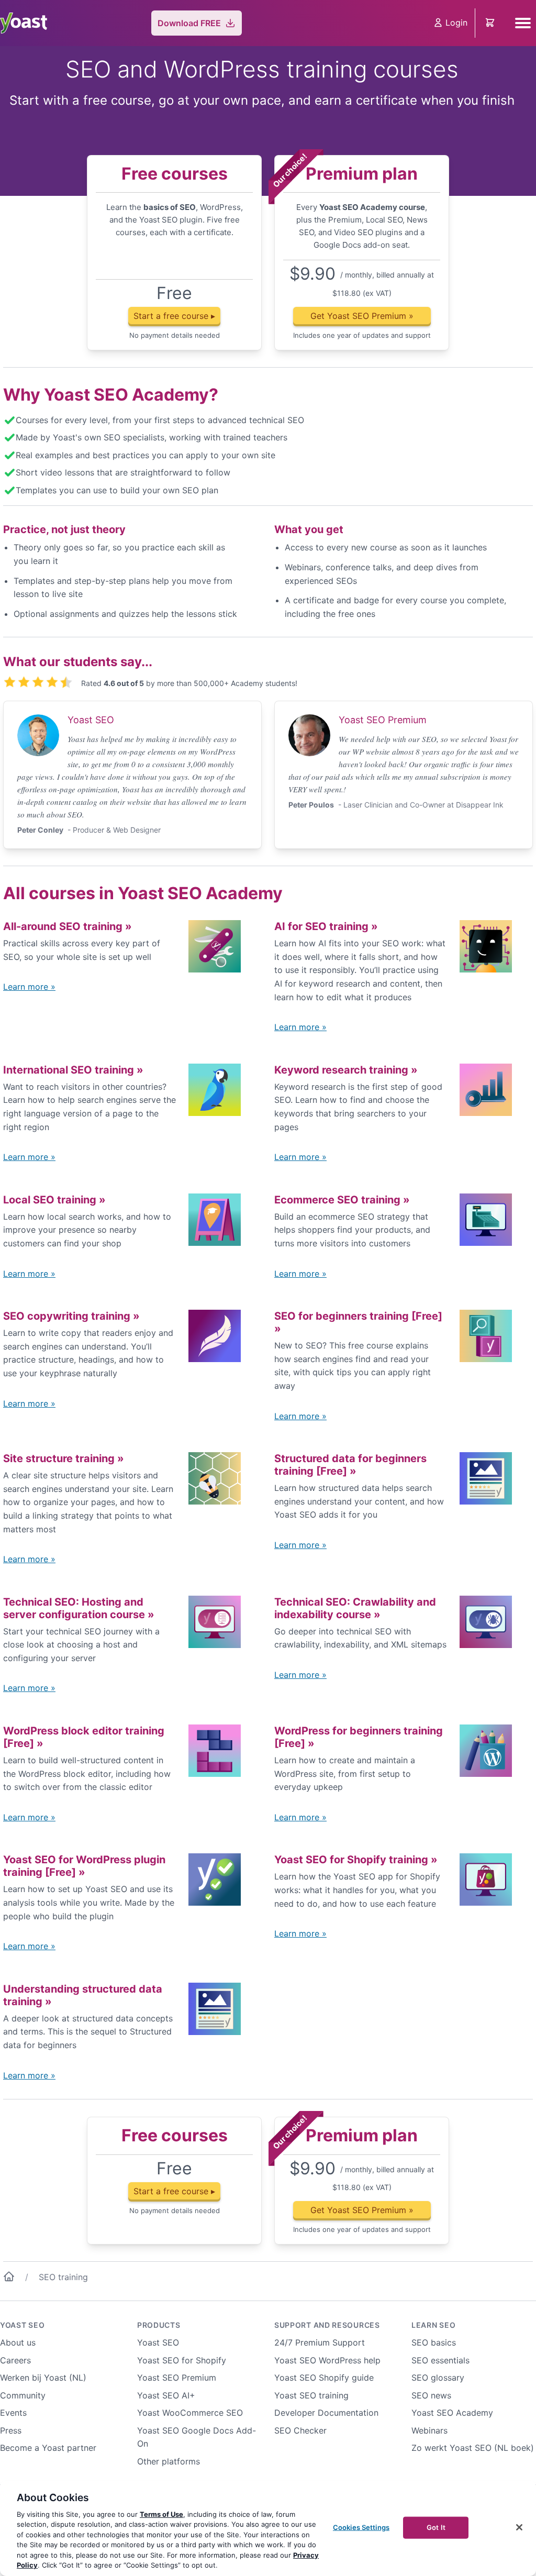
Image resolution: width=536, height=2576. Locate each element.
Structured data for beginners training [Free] (350, 1465)
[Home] (9, 2279)
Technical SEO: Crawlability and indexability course (355, 1608)
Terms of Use (161, 2514)
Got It (436, 2527)
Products (159, 2325)
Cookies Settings (361, 2527)
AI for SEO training (326, 926)
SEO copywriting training (71, 1316)
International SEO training (73, 1070)
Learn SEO (433, 2325)
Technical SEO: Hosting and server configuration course (79, 1608)
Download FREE (189, 23)
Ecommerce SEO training (342, 1200)
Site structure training (64, 1458)
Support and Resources (327, 2325)
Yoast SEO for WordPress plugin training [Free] (84, 1866)
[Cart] (491, 23)
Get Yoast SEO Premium (362, 316)
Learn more (29, 987)
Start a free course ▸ (174, 316)
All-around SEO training (68, 926)
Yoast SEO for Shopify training (356, 1860)
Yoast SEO (22, 2325)
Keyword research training (346, 1070)
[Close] (519, 2527)
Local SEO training (54, 1200)
